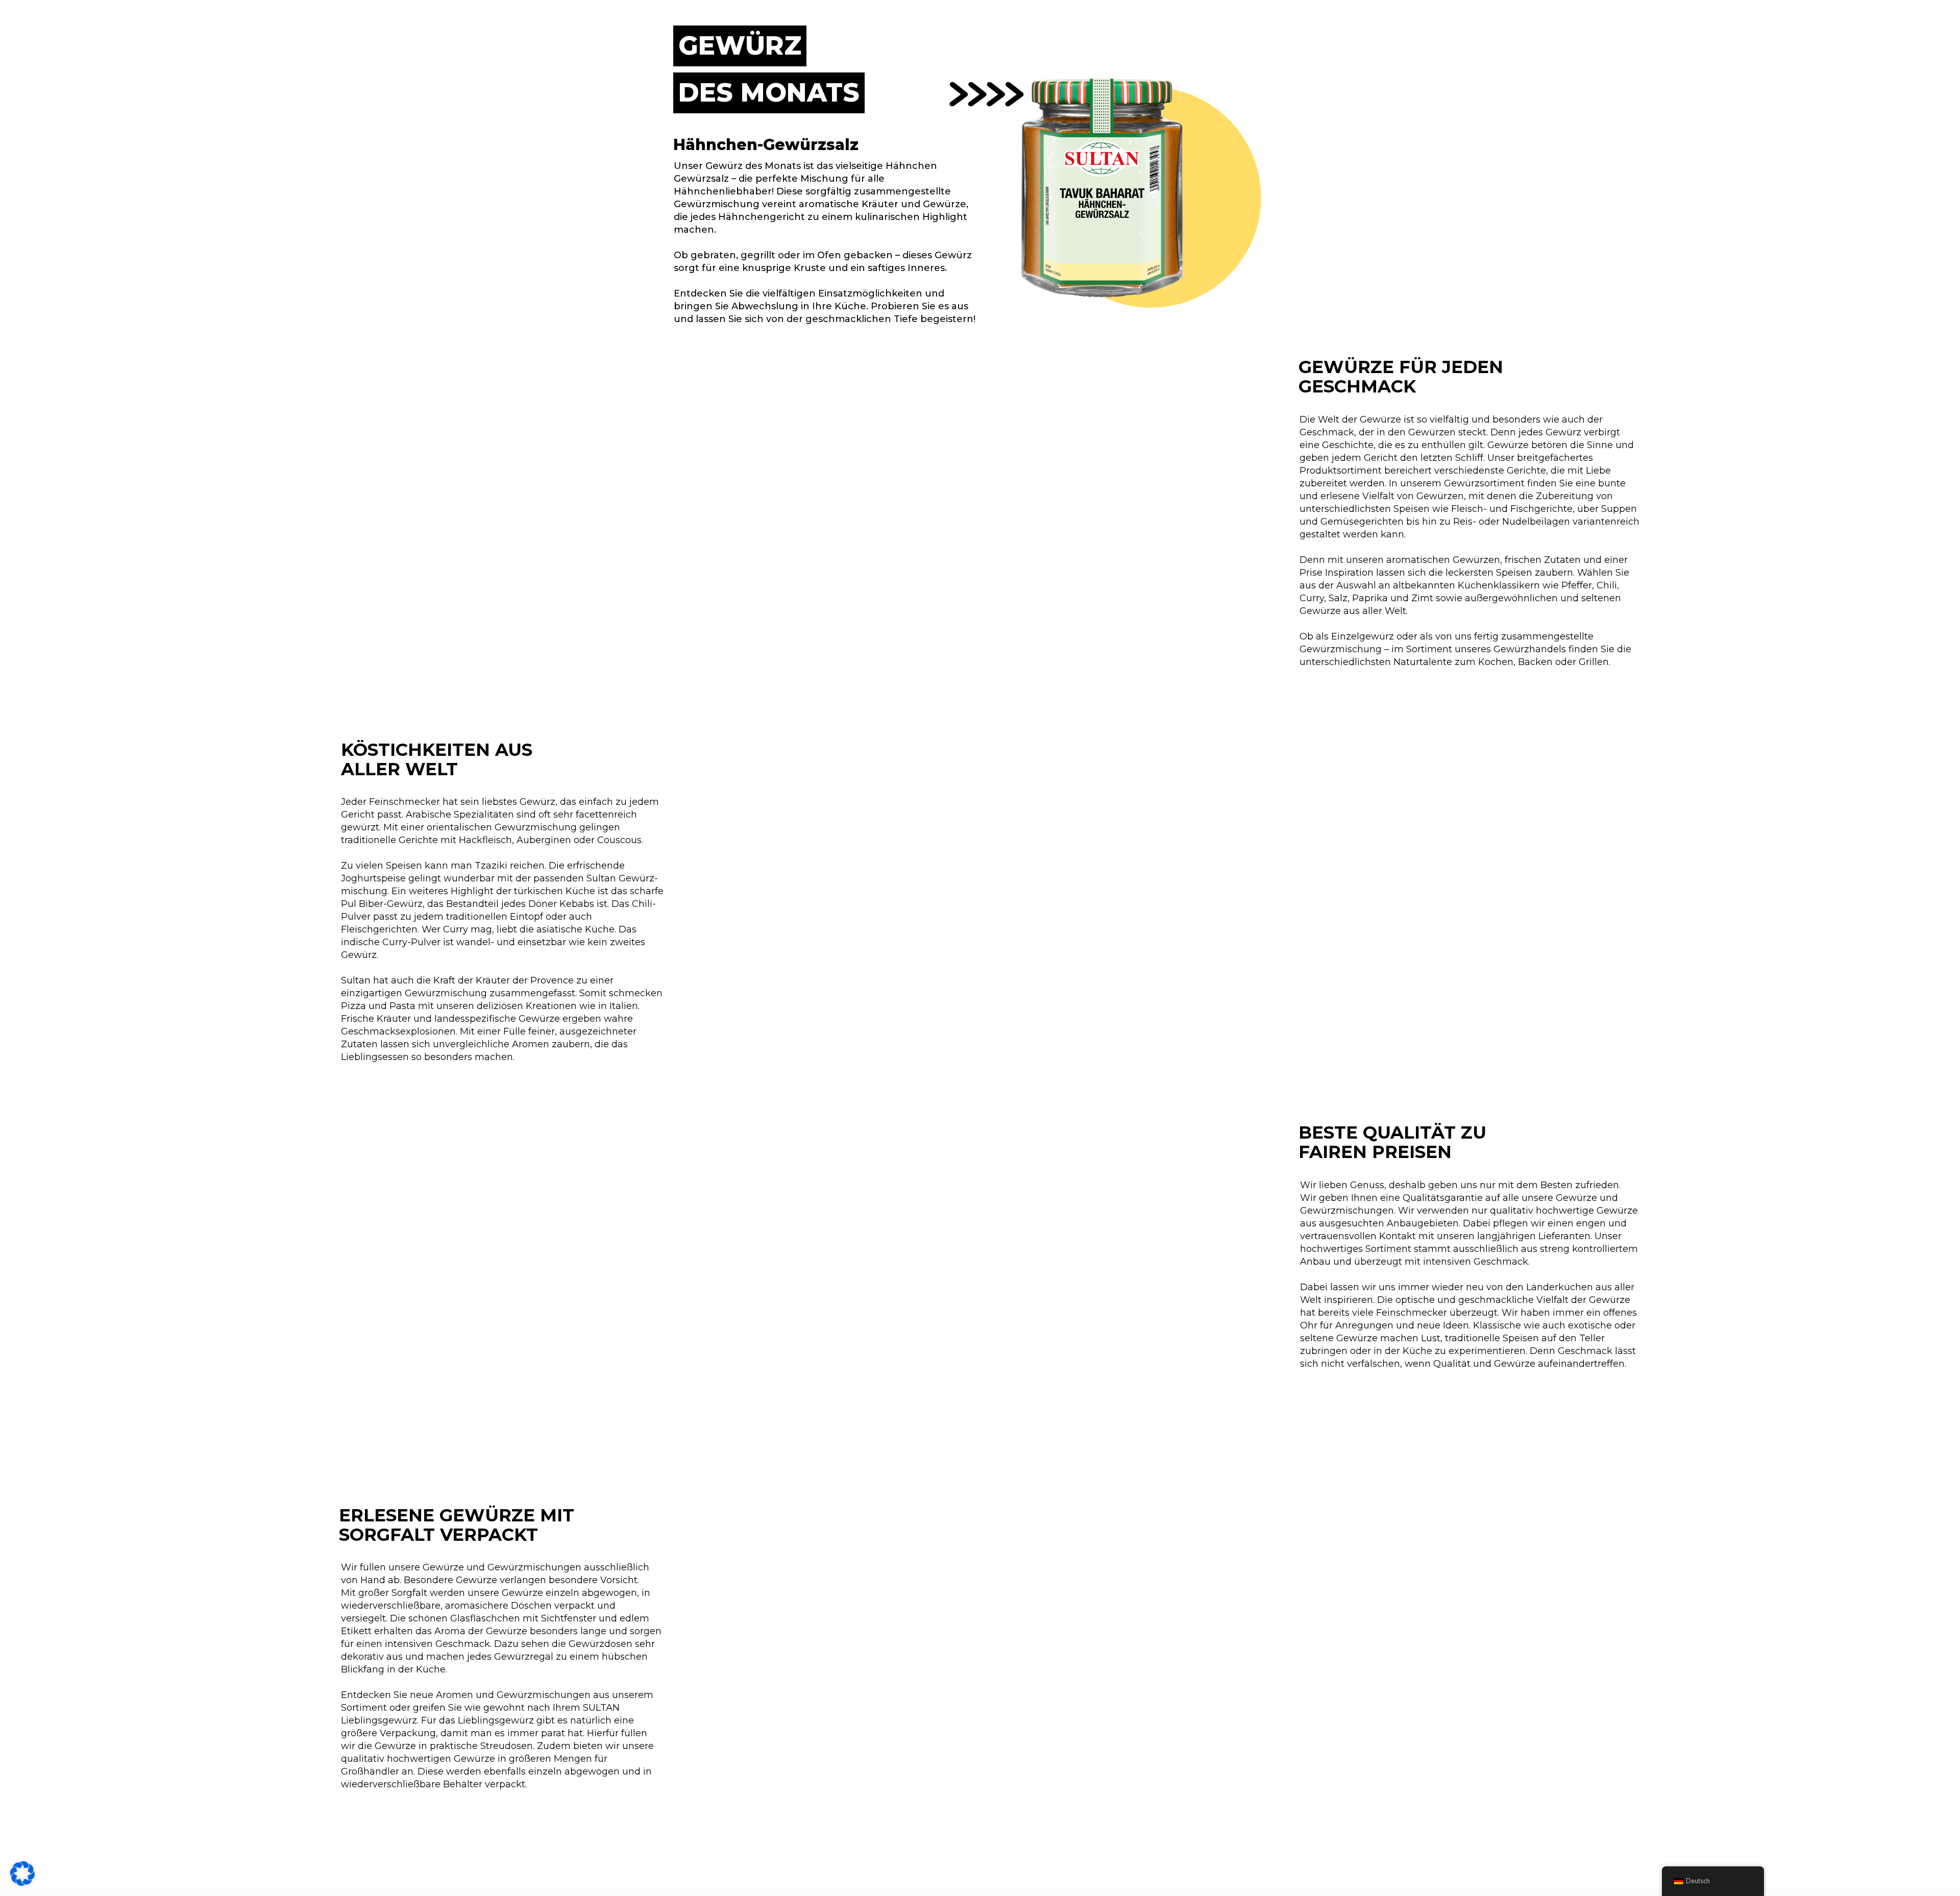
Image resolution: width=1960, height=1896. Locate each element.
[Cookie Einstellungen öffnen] (22, 1883)
